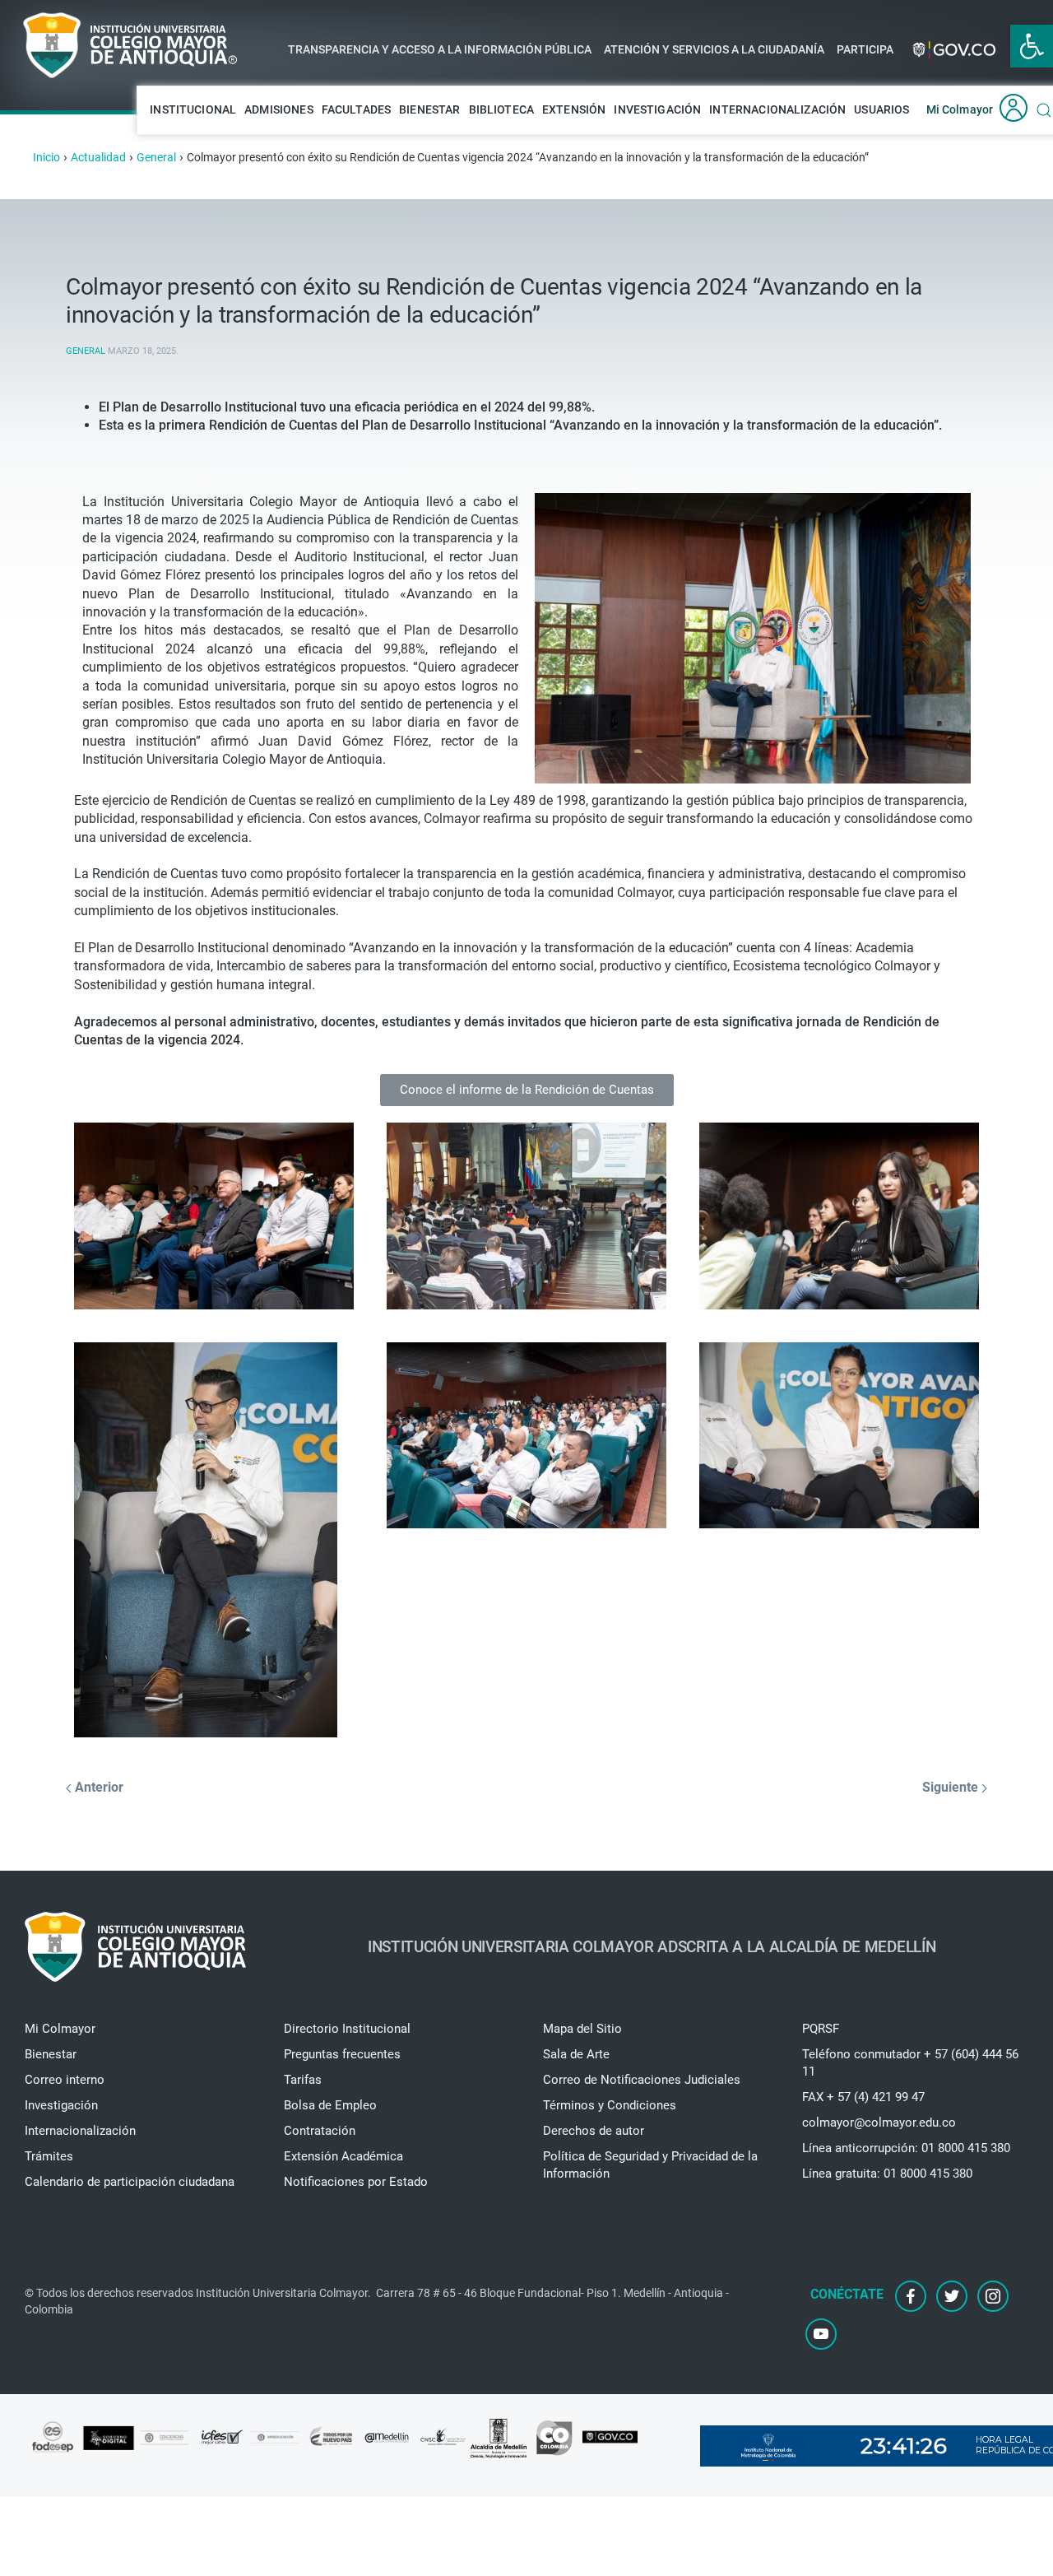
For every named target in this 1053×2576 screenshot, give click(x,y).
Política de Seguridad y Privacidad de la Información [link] (650, 2165)
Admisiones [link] (279, 109)
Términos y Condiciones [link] (610, 2105)
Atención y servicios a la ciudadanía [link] (714, 49)
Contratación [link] (320, 2131)
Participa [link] (865, 49)
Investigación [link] (657, 109)
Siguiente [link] (952, 1787)
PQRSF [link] (821, 2029)
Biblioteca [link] (502, 109)
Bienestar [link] (429, 109)
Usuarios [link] (881, 109)
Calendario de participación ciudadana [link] (130, 2182)
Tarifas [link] (303, 2080)
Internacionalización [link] (777, 109)
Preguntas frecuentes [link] (342, 2054)
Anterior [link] (97, 1787)
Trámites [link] (49, 2156)
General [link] (86, 351)
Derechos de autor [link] (594, 2131)
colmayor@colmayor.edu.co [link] (879, 2123)
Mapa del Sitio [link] (582, 2029)
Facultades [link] (357, 109)
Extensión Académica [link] (343, 2156)
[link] (1032, 46)
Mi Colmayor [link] (960, 109)
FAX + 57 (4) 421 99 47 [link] (863, 2097)
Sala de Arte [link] (576, 2054)
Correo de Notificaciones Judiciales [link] (642, 2080)
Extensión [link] (574, 109)
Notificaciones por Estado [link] (356, 2182)
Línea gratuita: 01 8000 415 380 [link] (887, 2174)
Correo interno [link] (65, 2080)
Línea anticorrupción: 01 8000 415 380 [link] (906, 2148)
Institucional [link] (193, 109)
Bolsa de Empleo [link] (330, 2105)
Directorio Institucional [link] (347, 2029)
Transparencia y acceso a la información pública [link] (440, 49)
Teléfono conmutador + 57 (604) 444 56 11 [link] (910, 2063)
